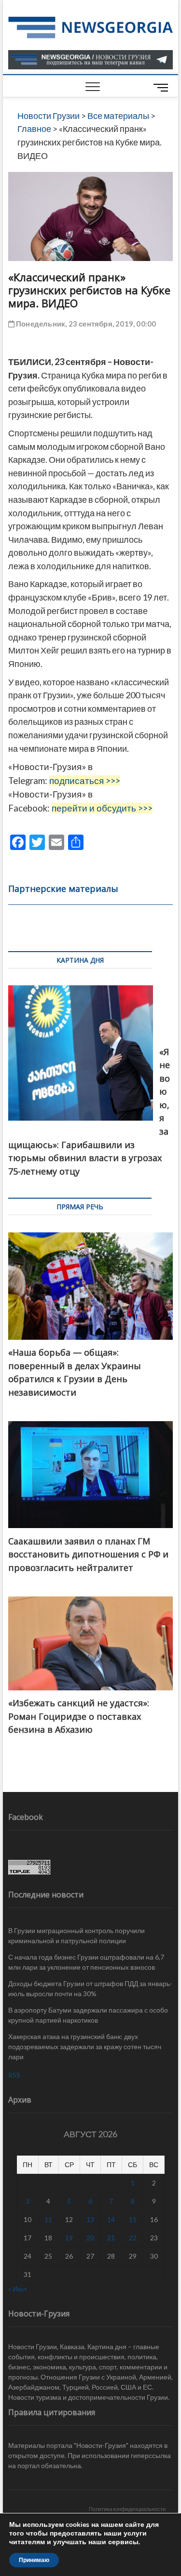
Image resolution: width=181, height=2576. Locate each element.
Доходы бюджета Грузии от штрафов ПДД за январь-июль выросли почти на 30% (90, 1988)
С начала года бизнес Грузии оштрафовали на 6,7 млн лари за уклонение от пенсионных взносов (86, 1962)
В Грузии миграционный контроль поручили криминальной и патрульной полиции (77, 1935)
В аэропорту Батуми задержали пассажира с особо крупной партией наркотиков (88, 2015)
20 (90, 2238)
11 (48, 2219)
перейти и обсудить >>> (102, 808)
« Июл (17, 2289)
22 (133, 2238)
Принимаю (34, 2560)
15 (133, 2219)
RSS (14, 2075)
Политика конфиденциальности (127, 2509)
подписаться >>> (85, 781)
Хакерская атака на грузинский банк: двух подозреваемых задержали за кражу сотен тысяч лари (85, 2046)
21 (111, 2238)
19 (69, 2238)
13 (90, 2219)
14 (111, 2219)
